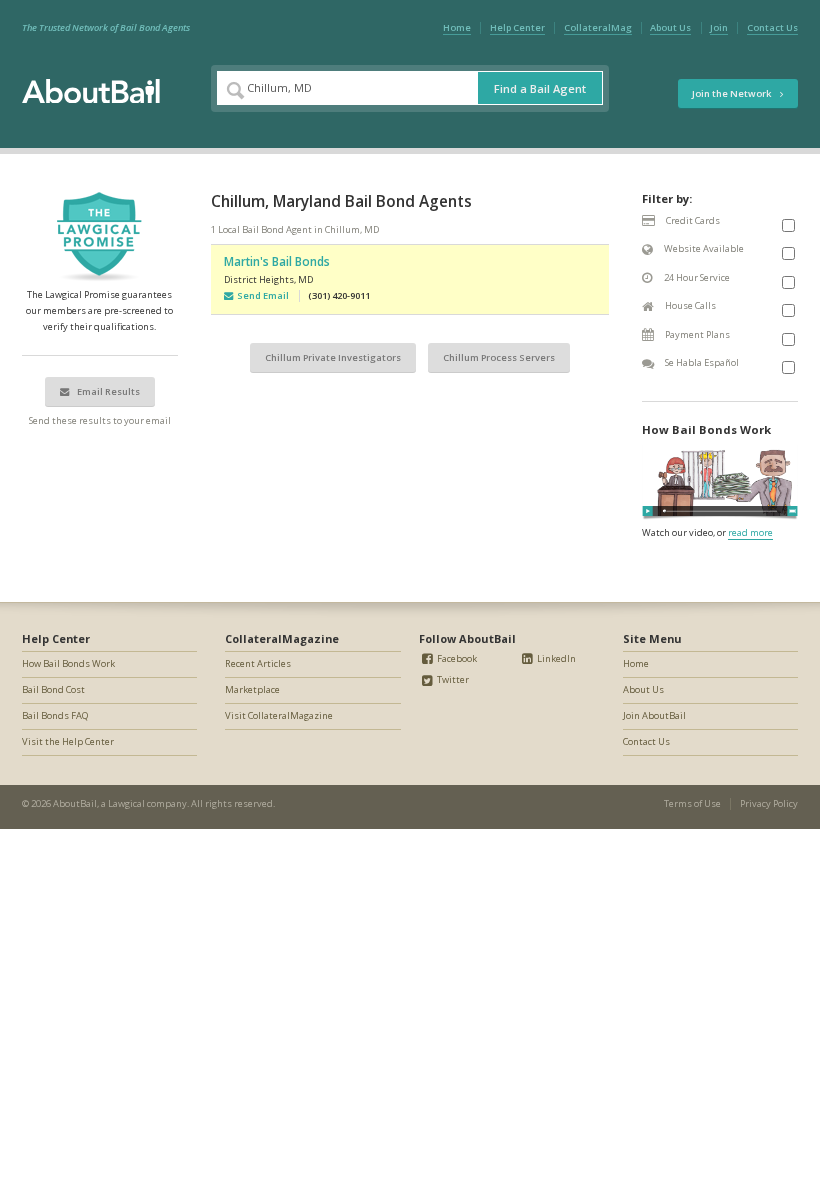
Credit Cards (692, 220)
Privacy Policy (769, 803)
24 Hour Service (696, 277)
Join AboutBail (654, 715)
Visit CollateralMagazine (279, 715)
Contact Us (772, 27)
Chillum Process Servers (499, 357)
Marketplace (252, 689)
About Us (670, 27)
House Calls (689, 305)
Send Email (261, 295)
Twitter (452, 679)
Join (719, 27)
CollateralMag (598, 27)
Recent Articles (258, 663)
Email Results (107, 391)
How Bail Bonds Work (68, 663)
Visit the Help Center (68, 741)
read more (750, 532)
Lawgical (126, 803)
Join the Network (732, 93)
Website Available (703, 248)
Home (457, 27)
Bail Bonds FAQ (55, 715)
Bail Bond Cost (53, 689)
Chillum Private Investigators (333, 357)
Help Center (517, 27)
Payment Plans (696, 334)
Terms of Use (692, 803)
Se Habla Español (701, 362)
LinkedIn (555, 658)
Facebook (456, 658)
